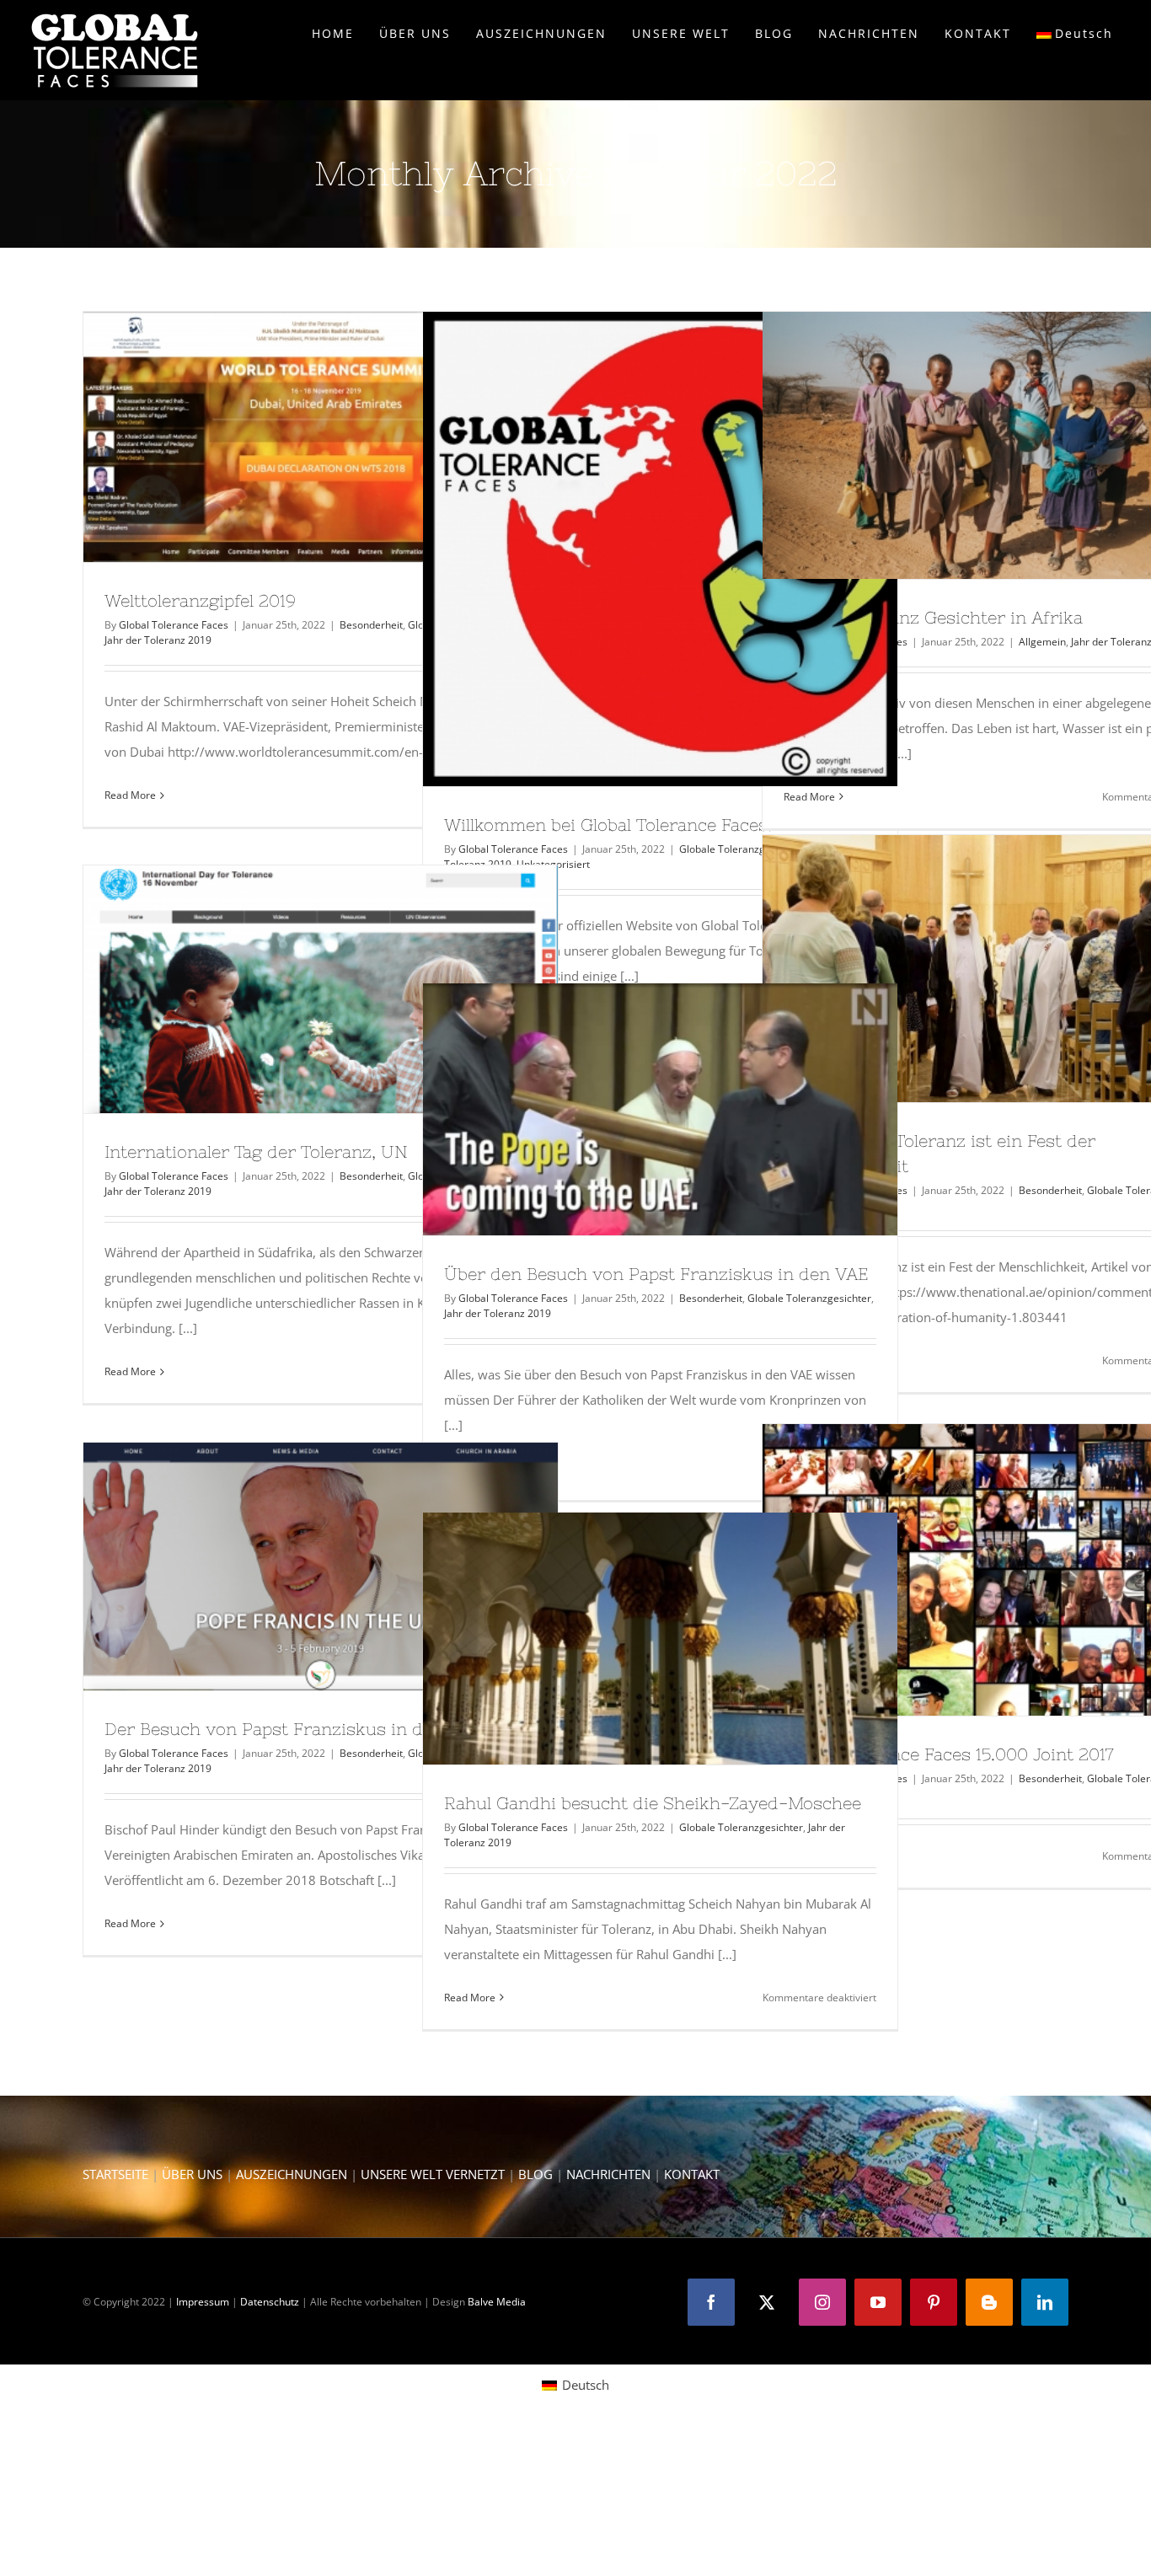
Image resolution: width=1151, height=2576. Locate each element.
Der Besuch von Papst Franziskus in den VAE (290, 1566)
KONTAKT (692, 2174)
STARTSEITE (115, 2174)
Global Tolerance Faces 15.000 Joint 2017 (969, 1570)
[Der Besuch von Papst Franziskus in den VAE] (321, 1566)
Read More (130, 795)
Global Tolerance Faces (174, 625)
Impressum (203, 2302)
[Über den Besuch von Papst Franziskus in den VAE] (660, 1109)
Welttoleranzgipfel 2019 (290, 437)
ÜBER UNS (192, 2174)
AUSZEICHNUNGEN (292, 2174)
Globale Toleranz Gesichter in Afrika (969, 446)
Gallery (351, 437)
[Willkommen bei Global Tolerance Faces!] (660, 549)
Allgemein (1042, 642)
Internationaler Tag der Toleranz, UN (290, 989)
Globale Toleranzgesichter (741, 849)
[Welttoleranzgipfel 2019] (321, 437)
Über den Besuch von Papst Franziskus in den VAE (629, 1109)
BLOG (535, 2174)
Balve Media (497, 2302)
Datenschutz (270, 2302)
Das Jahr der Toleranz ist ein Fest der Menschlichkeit (969, 969)
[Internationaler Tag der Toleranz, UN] (321, 989)
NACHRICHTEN (608, 2174)
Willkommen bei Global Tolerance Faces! (629, 549)
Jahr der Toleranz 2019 (158, 640)
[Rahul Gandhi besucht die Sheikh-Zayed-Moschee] (660, 1638)
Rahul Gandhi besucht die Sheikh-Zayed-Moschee (629, 1638)
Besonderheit (371, 625)
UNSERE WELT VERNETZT (433, 2174)
